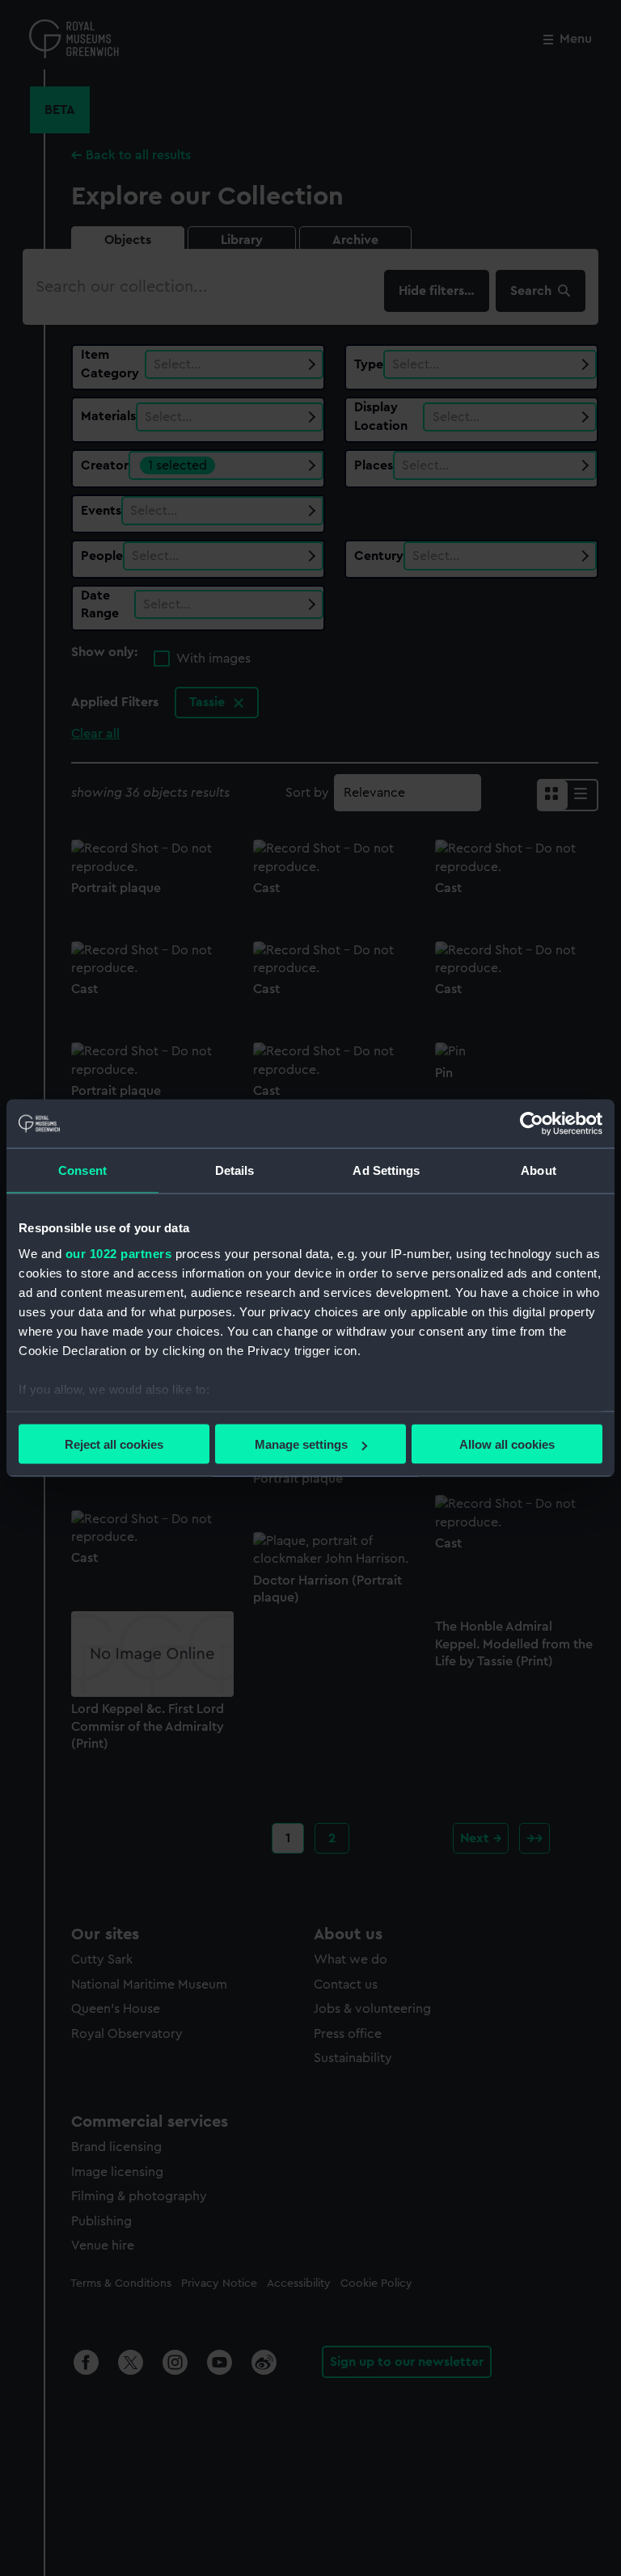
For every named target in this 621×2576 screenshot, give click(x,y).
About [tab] (539, 1170)
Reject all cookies (114, 1444)
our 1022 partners (119, 1253)
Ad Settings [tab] (386, 1170)
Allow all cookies (507, 1444)
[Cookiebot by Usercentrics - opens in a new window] (532, 1124)
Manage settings (301, 1444)
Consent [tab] (82, 1170)
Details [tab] (235, 1170)
